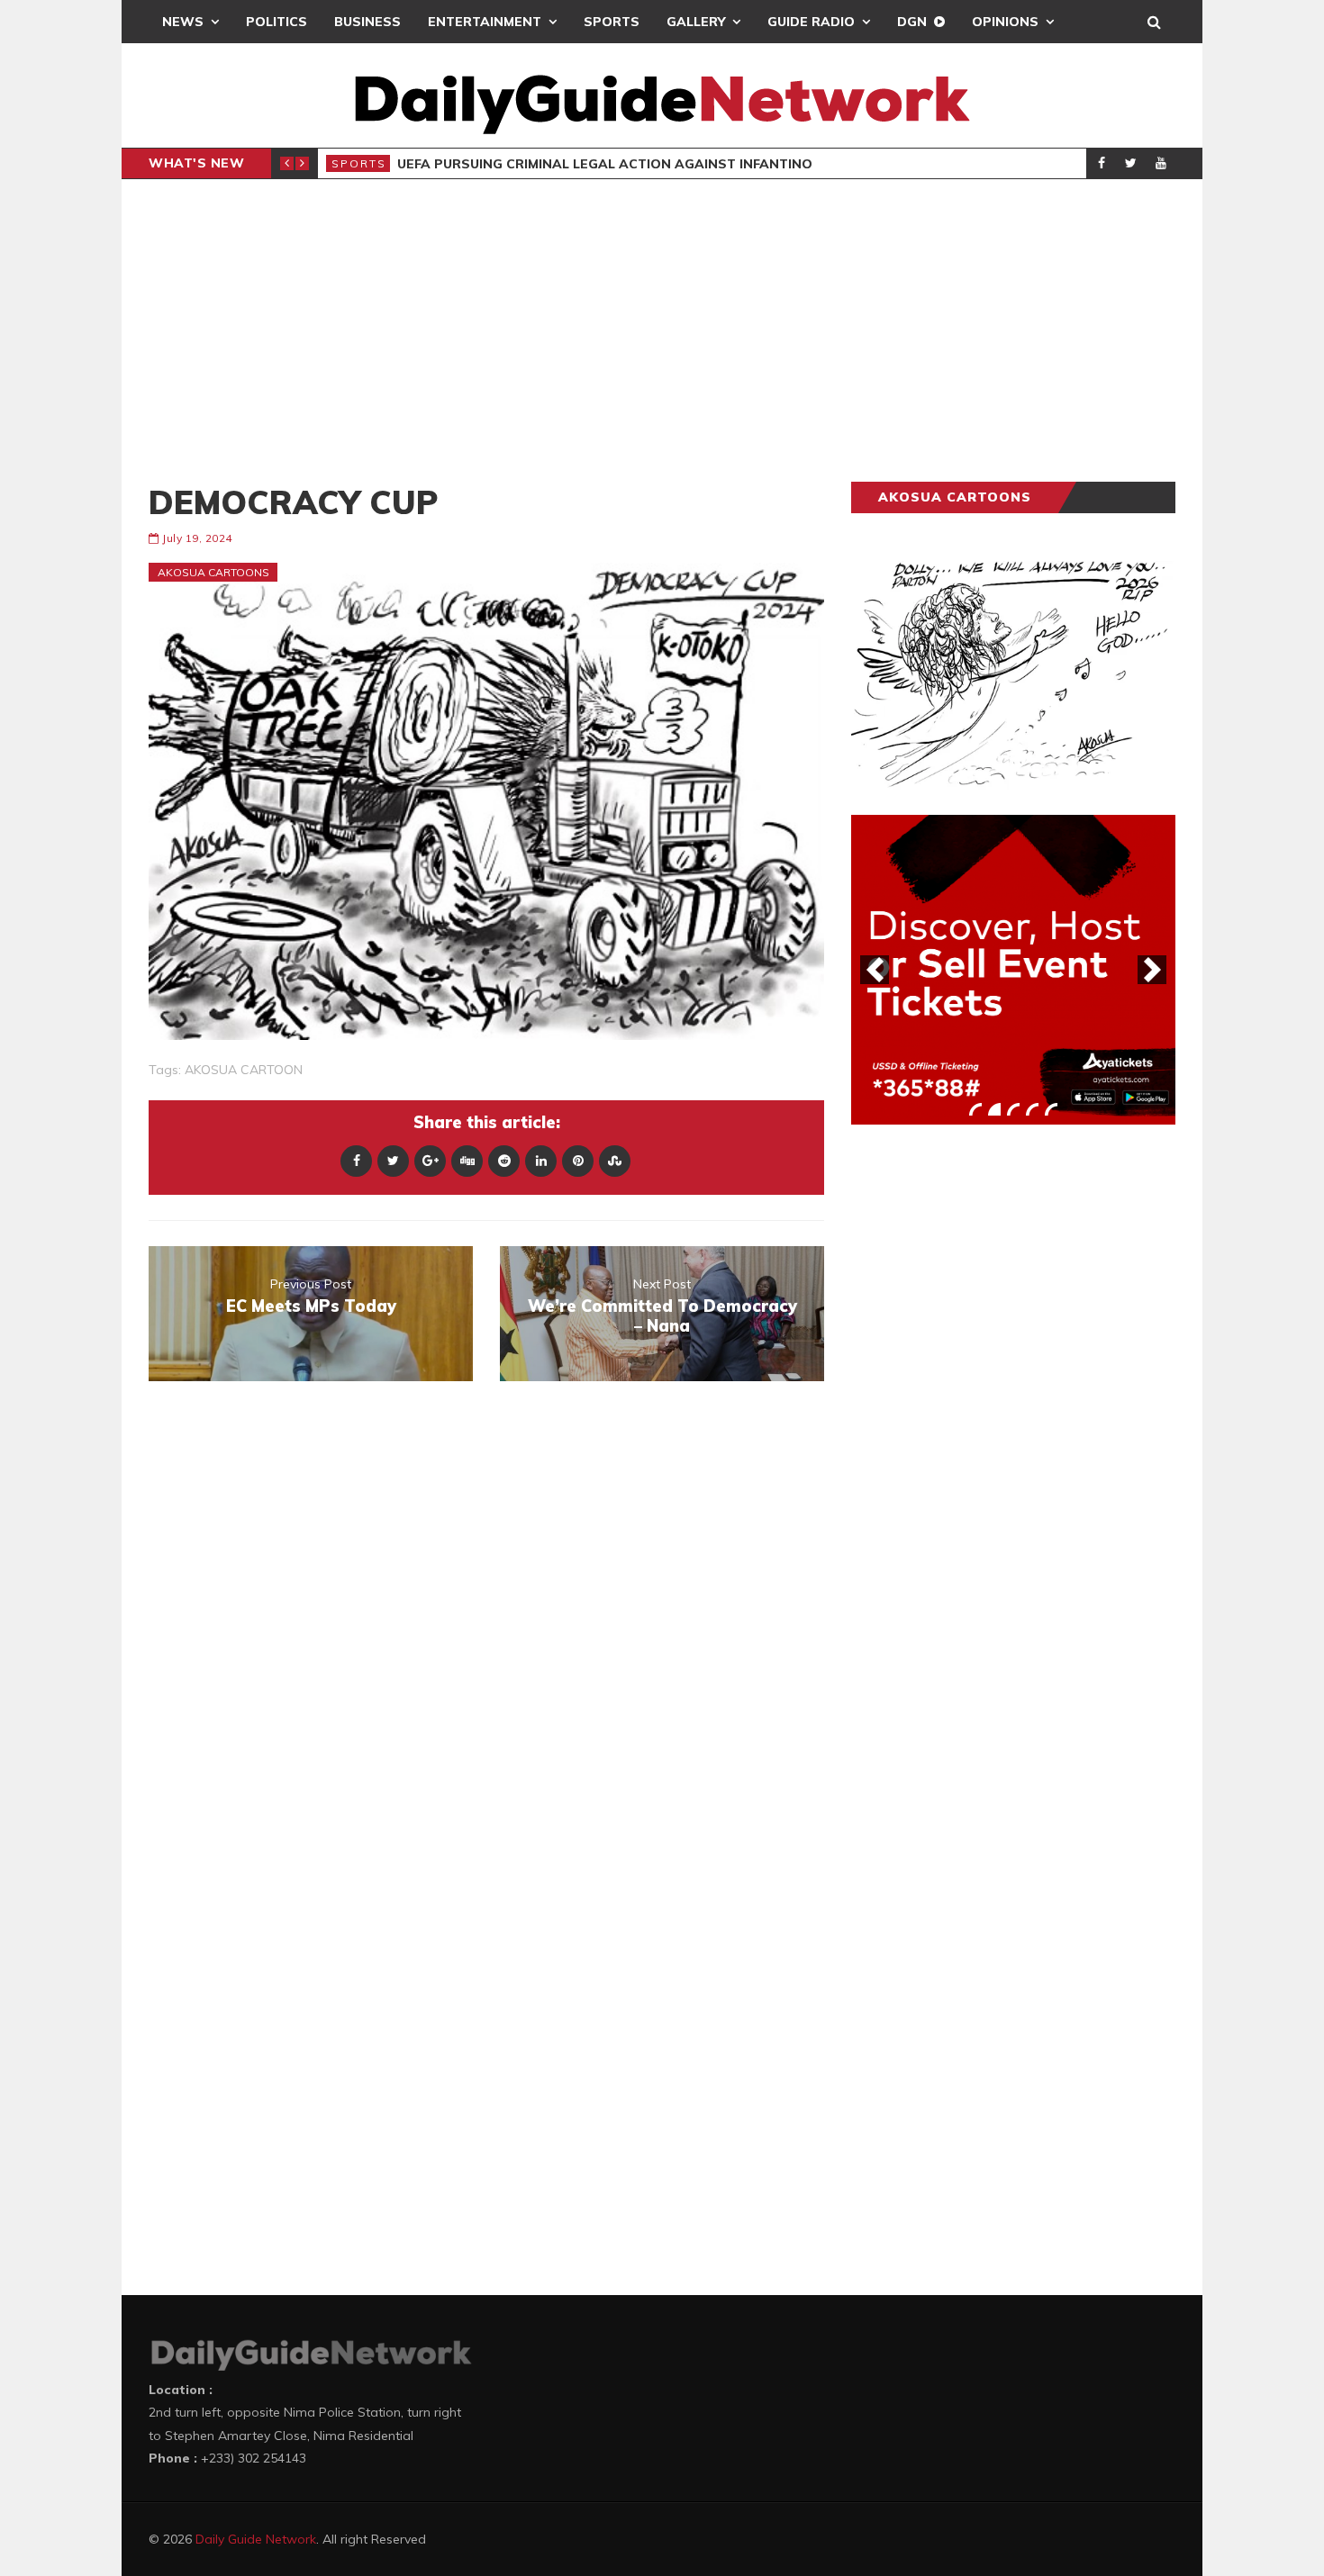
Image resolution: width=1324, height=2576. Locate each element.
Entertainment (485, 22)
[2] (994, 1109)
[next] (1152, 970)
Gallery (696, 22)
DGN (912, 22)
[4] (1032, 1109)
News (183, 22)
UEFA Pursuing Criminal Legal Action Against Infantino (605, 164)
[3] (1013, 1109)
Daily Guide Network (256, 2539)
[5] (1051, 1109)
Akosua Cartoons (213, 572)
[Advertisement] (662, 330)
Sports (612, 22)
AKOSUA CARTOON (244, 1070)
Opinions (1005, 22)
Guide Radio (811, 22)
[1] (975, 1109)
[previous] (875, 970)
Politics (277, 22)
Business (367, 22)
